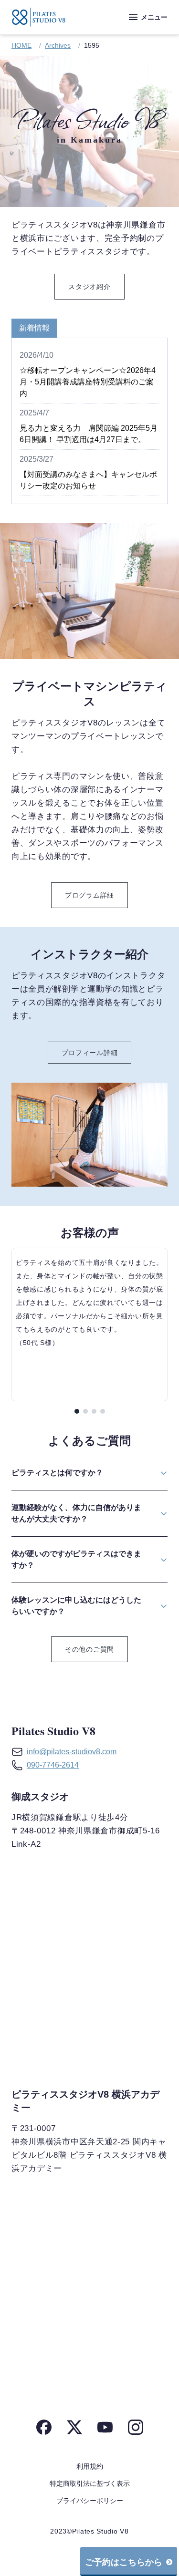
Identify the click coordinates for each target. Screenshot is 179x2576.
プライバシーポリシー (90, 2501)
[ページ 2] (85, 1411)
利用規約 (90, 2466)
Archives (58, 45)
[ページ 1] (77, 1411)
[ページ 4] (103, 1411)
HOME (21, 45)
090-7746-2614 (53, 1765)
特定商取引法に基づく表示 (90, 2483)
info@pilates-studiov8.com (72, 1752)
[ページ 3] (94, 1411)
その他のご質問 (89, 1649)
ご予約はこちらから (124, 2562)
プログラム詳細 (89, 895)
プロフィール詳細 (90, 1053)
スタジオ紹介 (89, 287)
